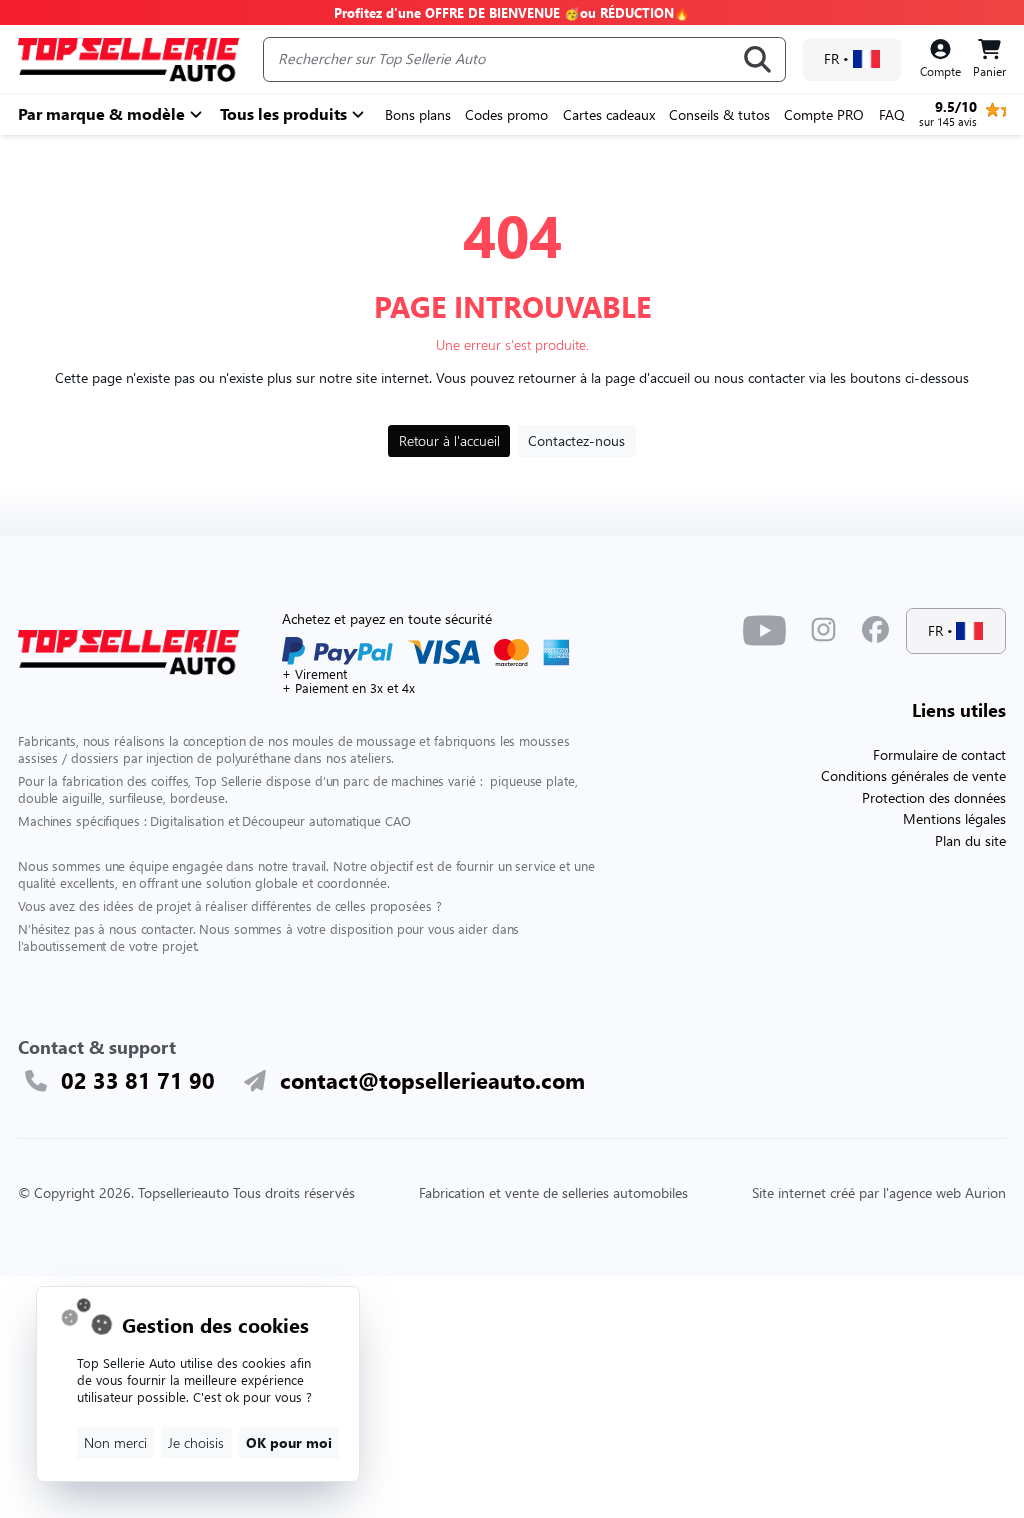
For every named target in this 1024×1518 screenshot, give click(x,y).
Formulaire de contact (939, 754)
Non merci (115, 1442)
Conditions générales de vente (913, 775)
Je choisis (196, 1442)
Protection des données (934, 797)
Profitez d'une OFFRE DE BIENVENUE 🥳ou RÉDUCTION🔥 (512, 12)
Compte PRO (824, 114)
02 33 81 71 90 (138, 1080)
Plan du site (970, 840)
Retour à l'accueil (449, 440)
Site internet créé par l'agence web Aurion (879, 1192)
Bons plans (418, 114)
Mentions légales (954, 818)
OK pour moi (289, 1442)
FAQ (892, 114)
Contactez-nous (576, 440)
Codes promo (506, 114)
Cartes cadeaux (609, 114)
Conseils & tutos (719, 114)
